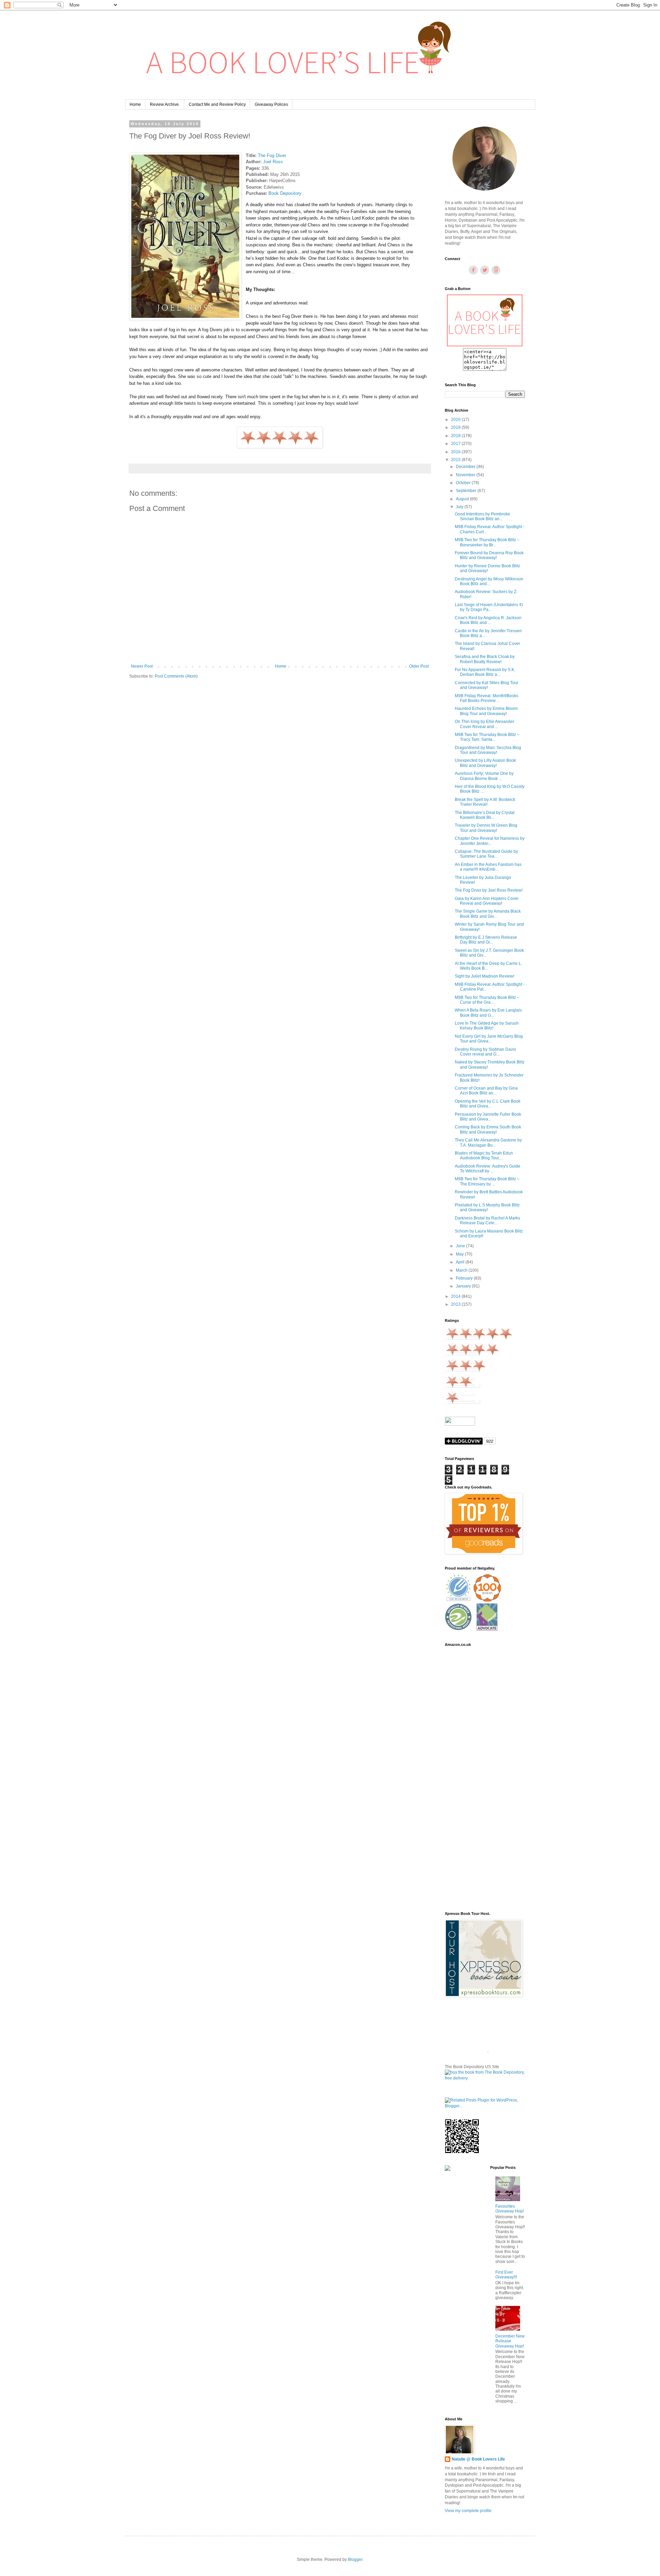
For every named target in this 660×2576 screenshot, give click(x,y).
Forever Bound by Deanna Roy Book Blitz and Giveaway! (489, 555)
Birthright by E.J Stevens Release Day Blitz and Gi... (486, 940)
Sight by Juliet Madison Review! (485, 976)
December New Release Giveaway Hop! (510, 2341)
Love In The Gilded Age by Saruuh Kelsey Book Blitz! (487, 1026)
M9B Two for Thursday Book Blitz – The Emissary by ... (487, 1181)
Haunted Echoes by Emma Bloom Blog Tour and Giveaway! (486, 711)
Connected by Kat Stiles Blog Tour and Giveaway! (487, 685)
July (460, 507)
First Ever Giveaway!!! (506, 2275)
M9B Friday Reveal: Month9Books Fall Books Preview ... (487, 698)
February (465, 1278)
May (460, 1254)
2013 (456, 1304)
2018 (456, 436)
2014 (456, 1296)
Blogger (355, 2560)
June (461, 1246)
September (467, 491)
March (462, 1270)
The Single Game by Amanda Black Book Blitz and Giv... (488, 914)
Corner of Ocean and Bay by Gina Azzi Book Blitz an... (486, 1091)
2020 (456, 420)
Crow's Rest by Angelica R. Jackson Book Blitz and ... (488, 620)
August (463, 499)
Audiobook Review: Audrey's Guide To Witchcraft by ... (488, 1169)
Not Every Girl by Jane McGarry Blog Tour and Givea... (489, 1039)
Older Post (419, 666)
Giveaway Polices (271, 104)
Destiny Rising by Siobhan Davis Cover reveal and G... (485, 1052)
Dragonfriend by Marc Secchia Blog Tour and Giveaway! (488, 750)
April (461, 1262)
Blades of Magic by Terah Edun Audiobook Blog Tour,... (484, 1156)
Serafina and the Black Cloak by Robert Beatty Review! (485, 659)
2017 (456, 444)
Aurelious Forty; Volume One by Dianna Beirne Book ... (484, 776)
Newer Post (142, 666)
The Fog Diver (272, 155)
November (466, 475)
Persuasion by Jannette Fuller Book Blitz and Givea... (488, 1117)
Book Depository (285, 193)
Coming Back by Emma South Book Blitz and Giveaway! (488, 1129)
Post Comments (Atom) (176, 676)
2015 (456, 460)
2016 (456, 452)
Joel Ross (273, 162)
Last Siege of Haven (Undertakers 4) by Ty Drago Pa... (489, 607)
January (464, 1286)
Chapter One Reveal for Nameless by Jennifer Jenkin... (490, 841)
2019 (456, 427)
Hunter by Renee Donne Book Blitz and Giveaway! (487, 568)
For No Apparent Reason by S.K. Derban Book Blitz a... (485, 672)
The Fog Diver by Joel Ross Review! (489, 890)
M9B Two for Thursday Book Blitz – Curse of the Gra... (487, 1000)
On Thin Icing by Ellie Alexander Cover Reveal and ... (485, 724)
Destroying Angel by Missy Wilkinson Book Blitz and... (489, 581)
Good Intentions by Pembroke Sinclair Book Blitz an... (482, 516)
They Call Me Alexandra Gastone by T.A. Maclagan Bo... (488, 1142)
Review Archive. (165, 104)
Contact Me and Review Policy (217, 104)
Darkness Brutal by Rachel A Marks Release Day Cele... (487, 1220)
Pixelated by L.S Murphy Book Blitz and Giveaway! (487, 1207)
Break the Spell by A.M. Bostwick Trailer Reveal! (485, 802)
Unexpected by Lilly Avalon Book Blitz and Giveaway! (485, 763)
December (466, 467)
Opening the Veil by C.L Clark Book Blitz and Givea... (488, 1104)
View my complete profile (468, 2511)
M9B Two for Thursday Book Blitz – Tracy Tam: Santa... (487, 737)
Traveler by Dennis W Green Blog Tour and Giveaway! (486, 828)
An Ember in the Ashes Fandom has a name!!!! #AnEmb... (488, 867)
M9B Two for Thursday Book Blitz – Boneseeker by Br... (487, 542)
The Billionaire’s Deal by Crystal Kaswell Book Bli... (485, 815)
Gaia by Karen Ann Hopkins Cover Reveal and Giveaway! (487, 901)
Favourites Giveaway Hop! (510, 2209)
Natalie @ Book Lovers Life (478, 2459)
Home (135, 104)
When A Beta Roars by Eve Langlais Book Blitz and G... (488, 1013)
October (464, 483)
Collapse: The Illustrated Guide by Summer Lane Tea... (486, 854)
